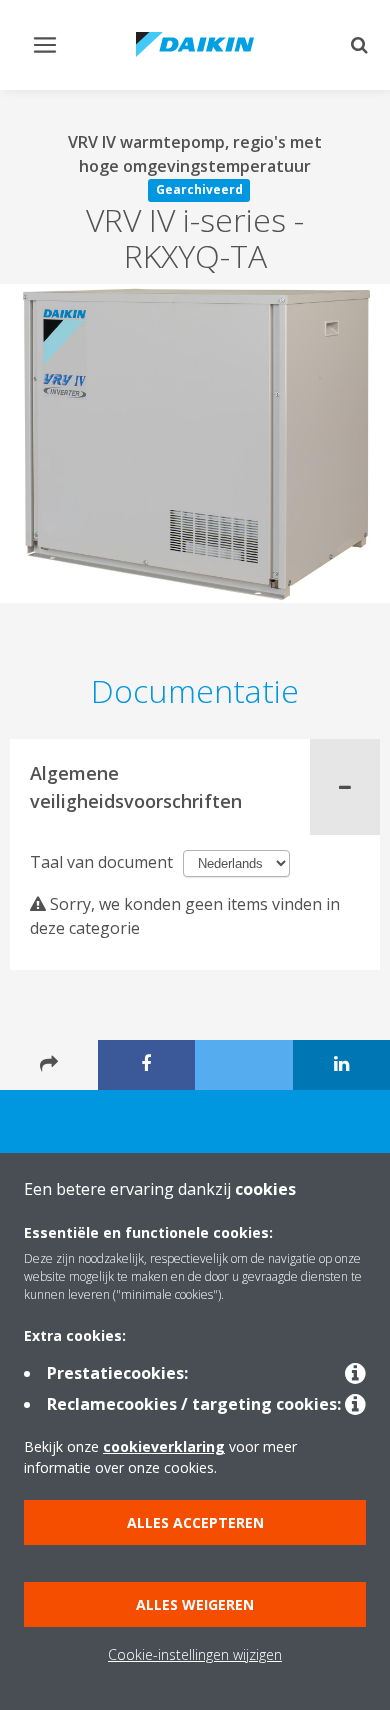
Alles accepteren (195, 1522)
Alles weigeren (195, 1604)
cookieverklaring (164, 1446)
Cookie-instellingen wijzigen (195, 1654)
